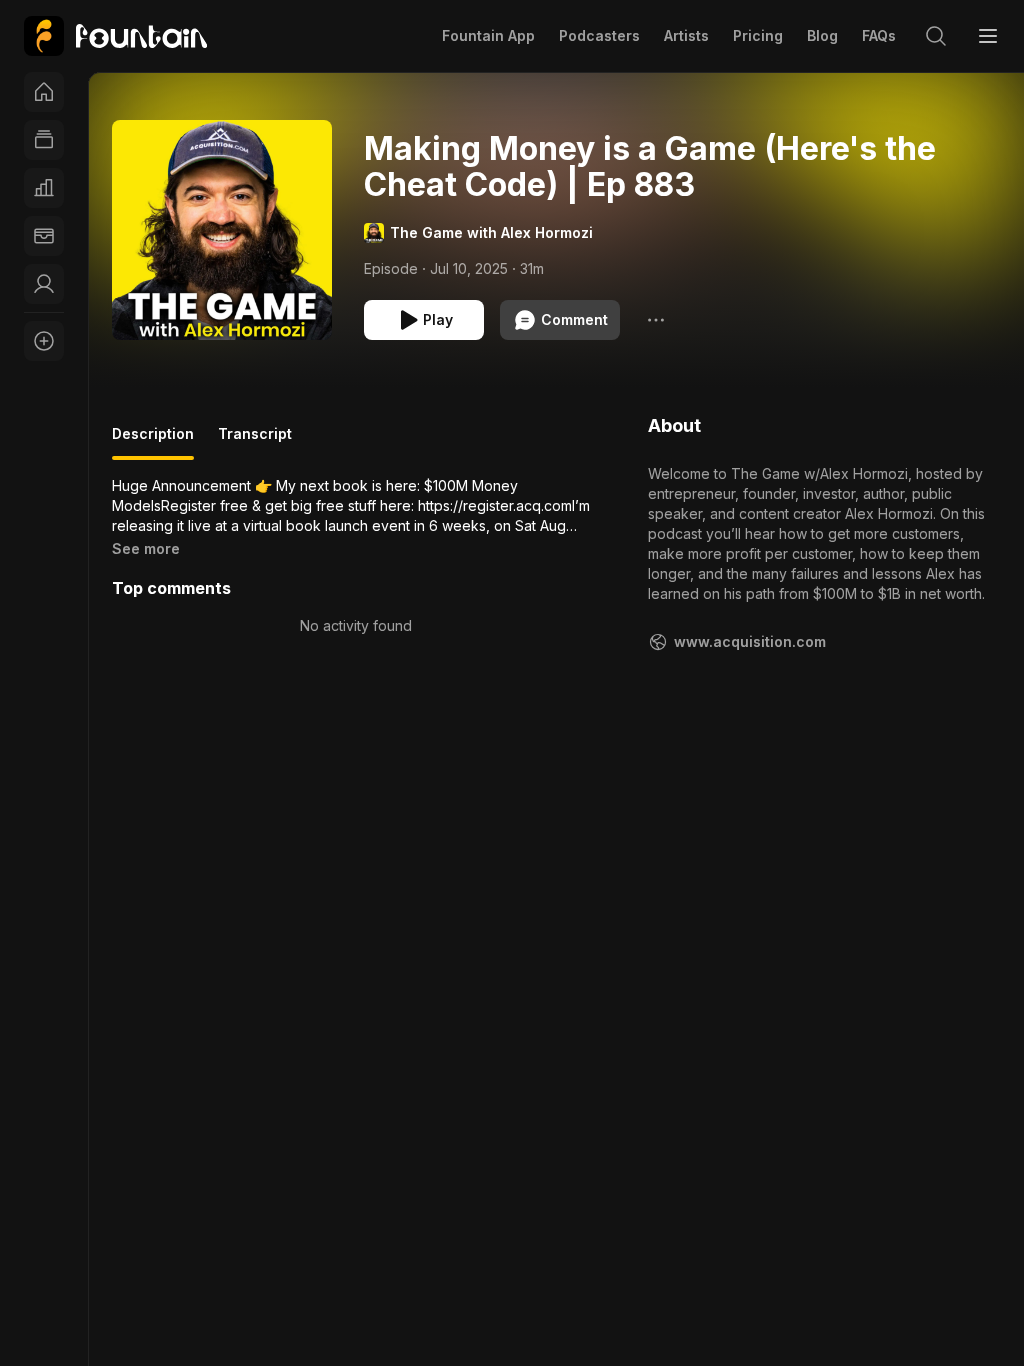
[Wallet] (44, 236)
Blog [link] (822, 35)
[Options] (656, 320)
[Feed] (44, 140)
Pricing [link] (758, 35)
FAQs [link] (879, 35)
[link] (115, 36)
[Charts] (44, 188)
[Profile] (44, 284)
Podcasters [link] (599, 35)
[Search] (936, 36)
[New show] (44, 341)
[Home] (44, 92)
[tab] (153, 442)
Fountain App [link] (488, 35)
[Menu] (988, 36)
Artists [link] (686, 35)
